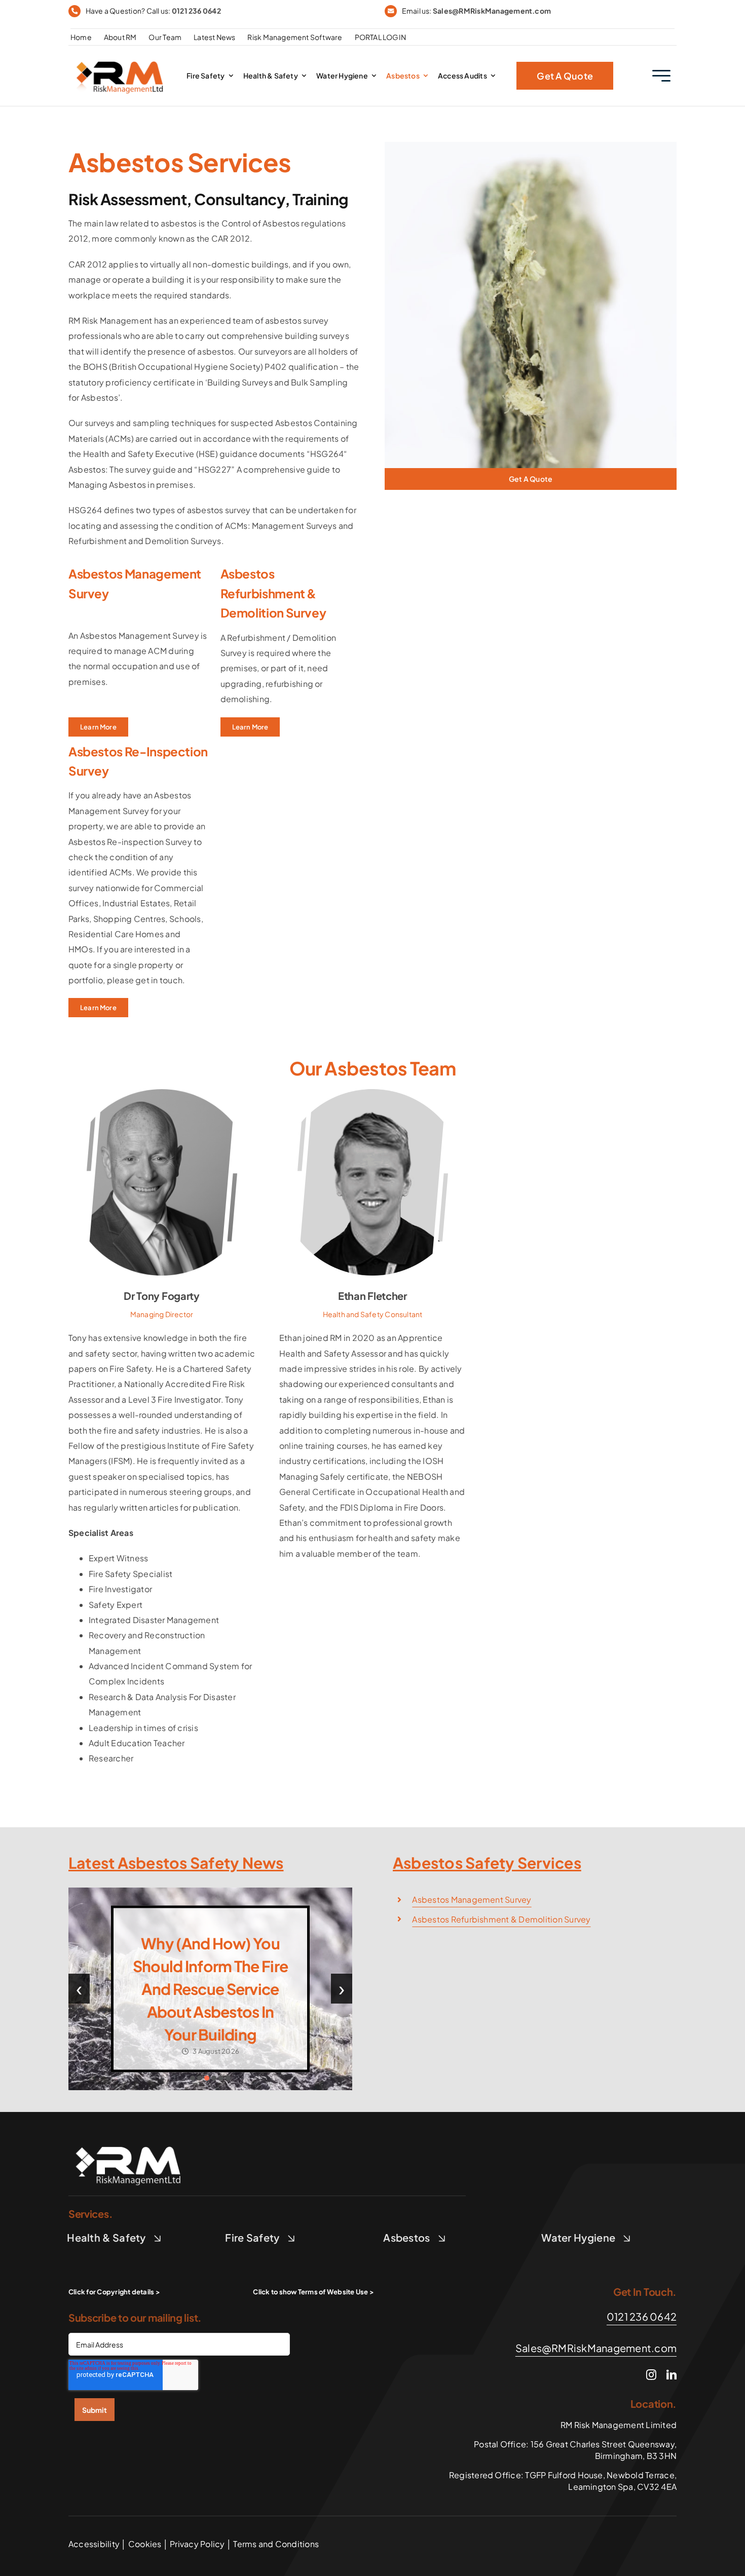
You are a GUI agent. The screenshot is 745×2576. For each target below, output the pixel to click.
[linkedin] (672, 2375)
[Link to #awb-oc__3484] (661, 76)
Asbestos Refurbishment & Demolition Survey (501, 1919)
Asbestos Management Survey (472, 1900)
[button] (193, 2078)
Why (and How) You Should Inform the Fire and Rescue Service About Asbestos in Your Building (210, 1989)
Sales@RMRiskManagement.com (492, 11)
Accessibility (94, 2544)
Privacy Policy (197, 2544)
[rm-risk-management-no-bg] (129, 2141)
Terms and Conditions (275, 2544)
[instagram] (651, 2375)
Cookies (145, 2544)
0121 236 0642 (196, 11)
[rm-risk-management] (121, 57)
